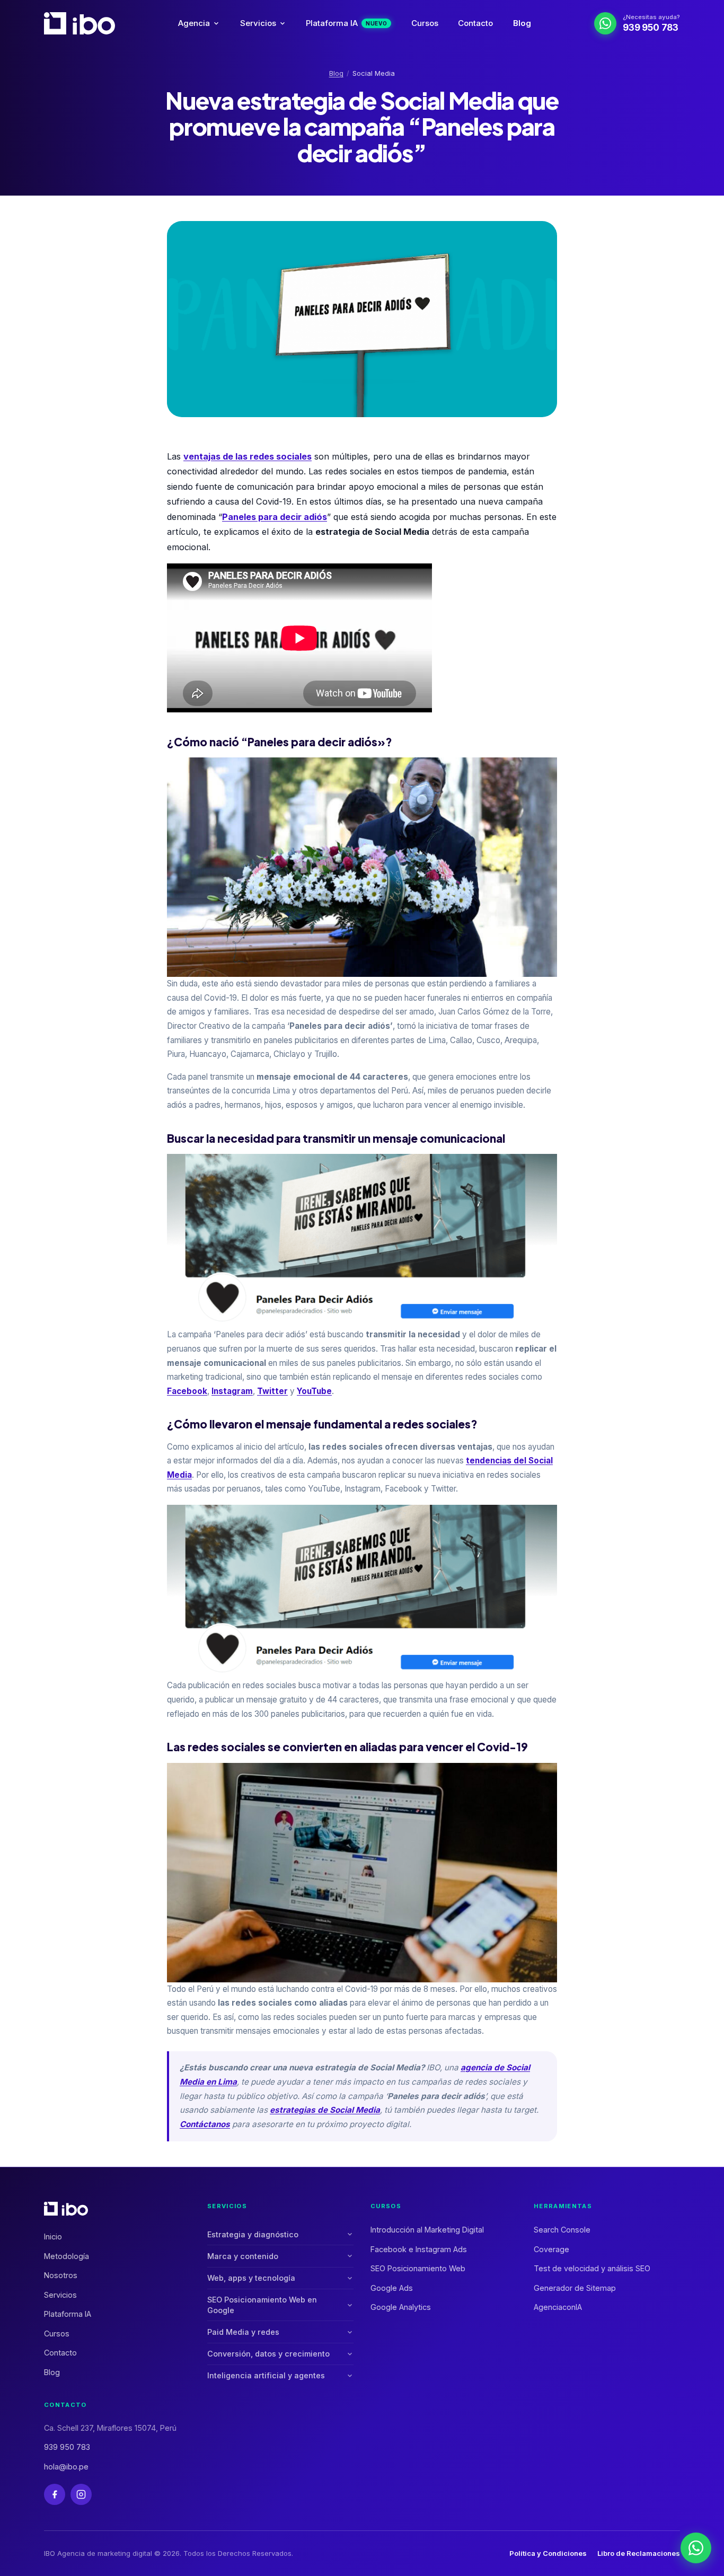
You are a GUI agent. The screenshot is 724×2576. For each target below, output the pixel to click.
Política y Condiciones (548, 2553)
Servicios (258, 23)
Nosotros (61, 2275)
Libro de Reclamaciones (639, 2553)
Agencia (194, 23)
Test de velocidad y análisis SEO (592, 2268)
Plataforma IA (346, 23)
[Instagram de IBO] (81, 2494)
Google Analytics (401, 2307)
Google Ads (392, 2288)
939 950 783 (67, 2447)
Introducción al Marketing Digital (427, 2230)
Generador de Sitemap (575, 2288)
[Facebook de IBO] (55, 2494)
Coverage (551, 2249)
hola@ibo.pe (66, 2467)
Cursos (425, 23)
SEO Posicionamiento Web (418, 2268)
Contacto (475, 23)
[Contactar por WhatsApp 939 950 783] (696, 2548)
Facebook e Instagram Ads (419, 2249)
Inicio (53, 2237)
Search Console (562, 2230)
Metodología (67, 2256)
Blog (522, 23)
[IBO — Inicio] (80, 23)
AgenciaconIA (558, 2307)
